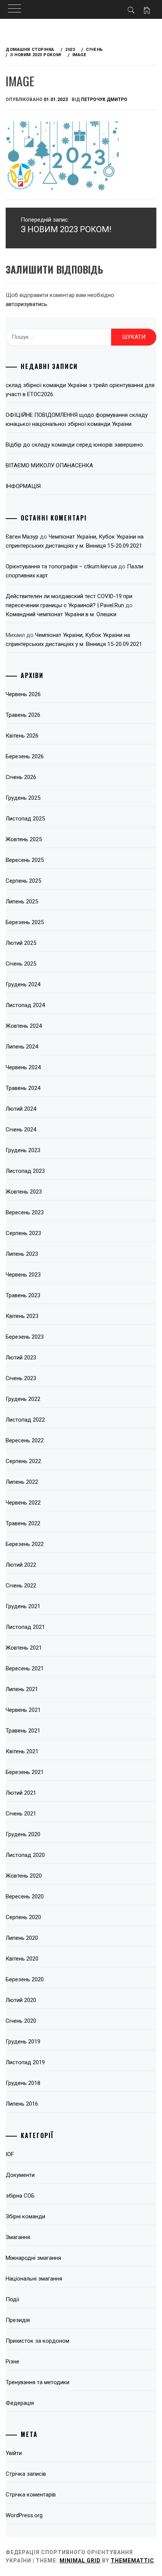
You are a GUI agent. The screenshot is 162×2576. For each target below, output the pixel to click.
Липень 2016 (22, 2104)
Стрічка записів (26, 2474)
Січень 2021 (21, 1814)
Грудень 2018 (23, 2083)
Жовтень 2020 (24, 1876)
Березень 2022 (25, 1544)
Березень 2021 (25, 1772)
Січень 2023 (21, 1378)
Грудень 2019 (23, 2042)
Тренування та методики (37, 2382)
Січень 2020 (21, 2021)
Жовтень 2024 (24, 1026)
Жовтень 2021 (24, 1648)
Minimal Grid (80, 2561)
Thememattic (132, 2561)
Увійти (14, 2453)
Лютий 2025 (21, 943)
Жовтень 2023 (24, 1192)
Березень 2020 (25, 1979)
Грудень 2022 (23, 1399)
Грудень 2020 (23, 1834)
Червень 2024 (23, 1067)
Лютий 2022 (21, 1565)
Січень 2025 (21, 964)
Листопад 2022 (25, 1420)
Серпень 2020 (23, 1917)
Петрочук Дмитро (104, 99)
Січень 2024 (21, 1130)
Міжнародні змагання (33, 2258)
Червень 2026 (23, 694)
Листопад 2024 (25, 1005)
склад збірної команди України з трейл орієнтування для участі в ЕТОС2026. (80, 390)
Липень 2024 (22, 1047)
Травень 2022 (23, 1523)
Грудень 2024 (23, 984)
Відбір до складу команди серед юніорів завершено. (75, 445)
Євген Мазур (22, 537)
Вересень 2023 (25, 1212)
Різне (12, 2362)
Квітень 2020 (22, 1959)
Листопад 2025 (25, 819)
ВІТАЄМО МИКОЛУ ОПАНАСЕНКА (49, 465)
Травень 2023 (23, 1295)
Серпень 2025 (23, 881)
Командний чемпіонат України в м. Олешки (61, 614)
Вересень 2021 (25, 1668)
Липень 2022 (22, 1482)
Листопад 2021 (25, 1627)
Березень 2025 (25, 922)
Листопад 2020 (25, 1855)
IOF (10, 2154)
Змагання (18, 2237)
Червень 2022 (23, 1503)
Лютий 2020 (21, 2000)
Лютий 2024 (21, 1109)
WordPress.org (24, 2515)
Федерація (20, 2403)
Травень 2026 (23, 715)
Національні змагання (34, 2279)
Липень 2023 (22, 1254)
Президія (18, 2320)
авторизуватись (26, 304)
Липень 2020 (22, 1938)
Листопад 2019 (25, 2062)
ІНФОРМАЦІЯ (23, 486)
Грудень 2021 (23, 1606)
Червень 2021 (23, 1710)
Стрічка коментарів (31, 2495)
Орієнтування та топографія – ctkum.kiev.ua (61, 566)
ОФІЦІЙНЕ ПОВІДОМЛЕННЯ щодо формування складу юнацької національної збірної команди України (77, 419)
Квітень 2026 (22, 736)
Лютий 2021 (21, 1793)
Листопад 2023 (25, 1171)
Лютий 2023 (21, 1358)
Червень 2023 (23, 1275)
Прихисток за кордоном (37, 2341)
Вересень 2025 (25, 860)
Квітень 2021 (22, 1751)
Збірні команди (25, 2216)
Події (12, 2299)
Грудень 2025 (23, 798)
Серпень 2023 (23, 1233)
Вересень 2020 (25, 1896)
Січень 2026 (21, 777)
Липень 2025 (22, 902)
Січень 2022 (21, 1586)
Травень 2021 (23, 1731)
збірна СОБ (20, 2196)
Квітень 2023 (22, 1316)
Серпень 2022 (23, 1461)
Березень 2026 (25, 756)
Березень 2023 (25, 1337)
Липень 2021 (22, 1689)
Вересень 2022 (25, 1440)
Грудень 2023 (23, 1150)
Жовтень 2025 (24, 839)
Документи (20, 2175)
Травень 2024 (23, 1088)
